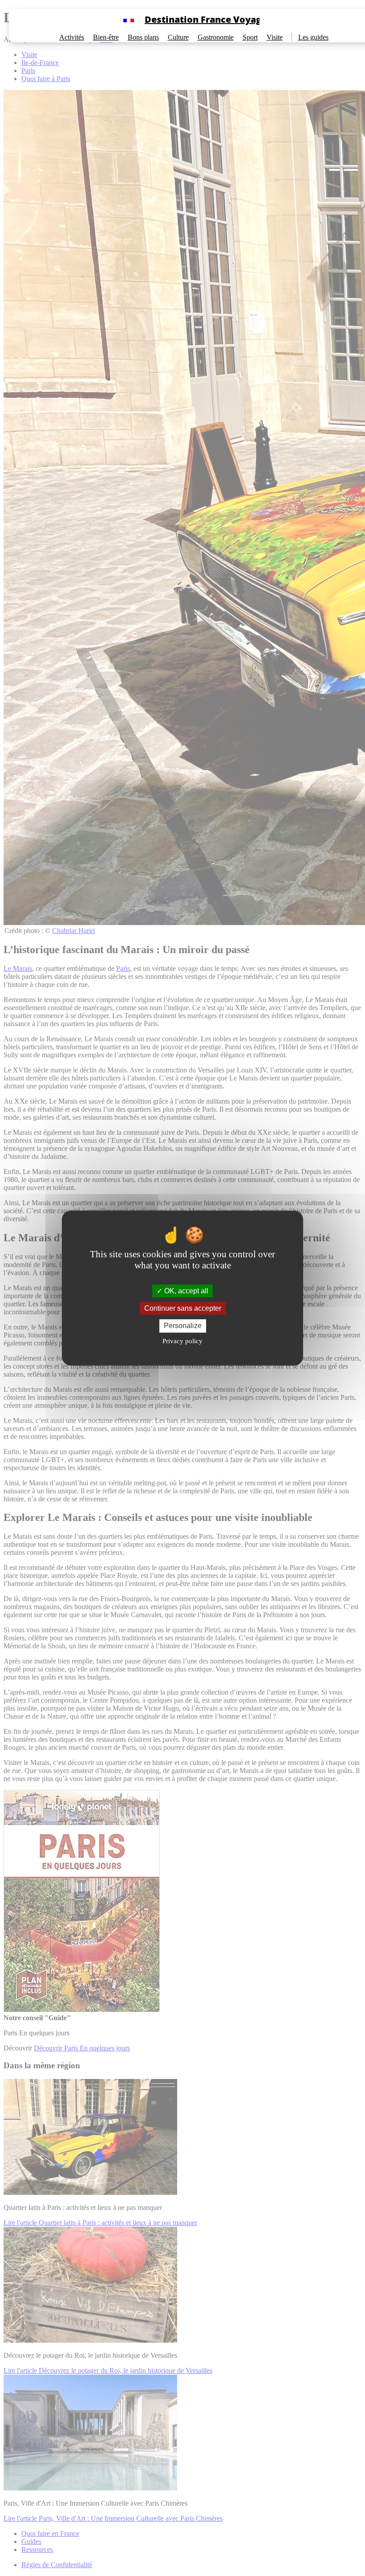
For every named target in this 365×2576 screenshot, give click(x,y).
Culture (178, 37)
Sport (250, 37)
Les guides (313, 37)
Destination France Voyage (206, 19)
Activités (72, 37)
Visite (275, 37)
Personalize (183, 1326)
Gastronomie (216, 37)
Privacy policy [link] (182, 1341)
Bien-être (106, 37)
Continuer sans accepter (183, 1308)
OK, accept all (185, 1291)
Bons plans (143, 37)
